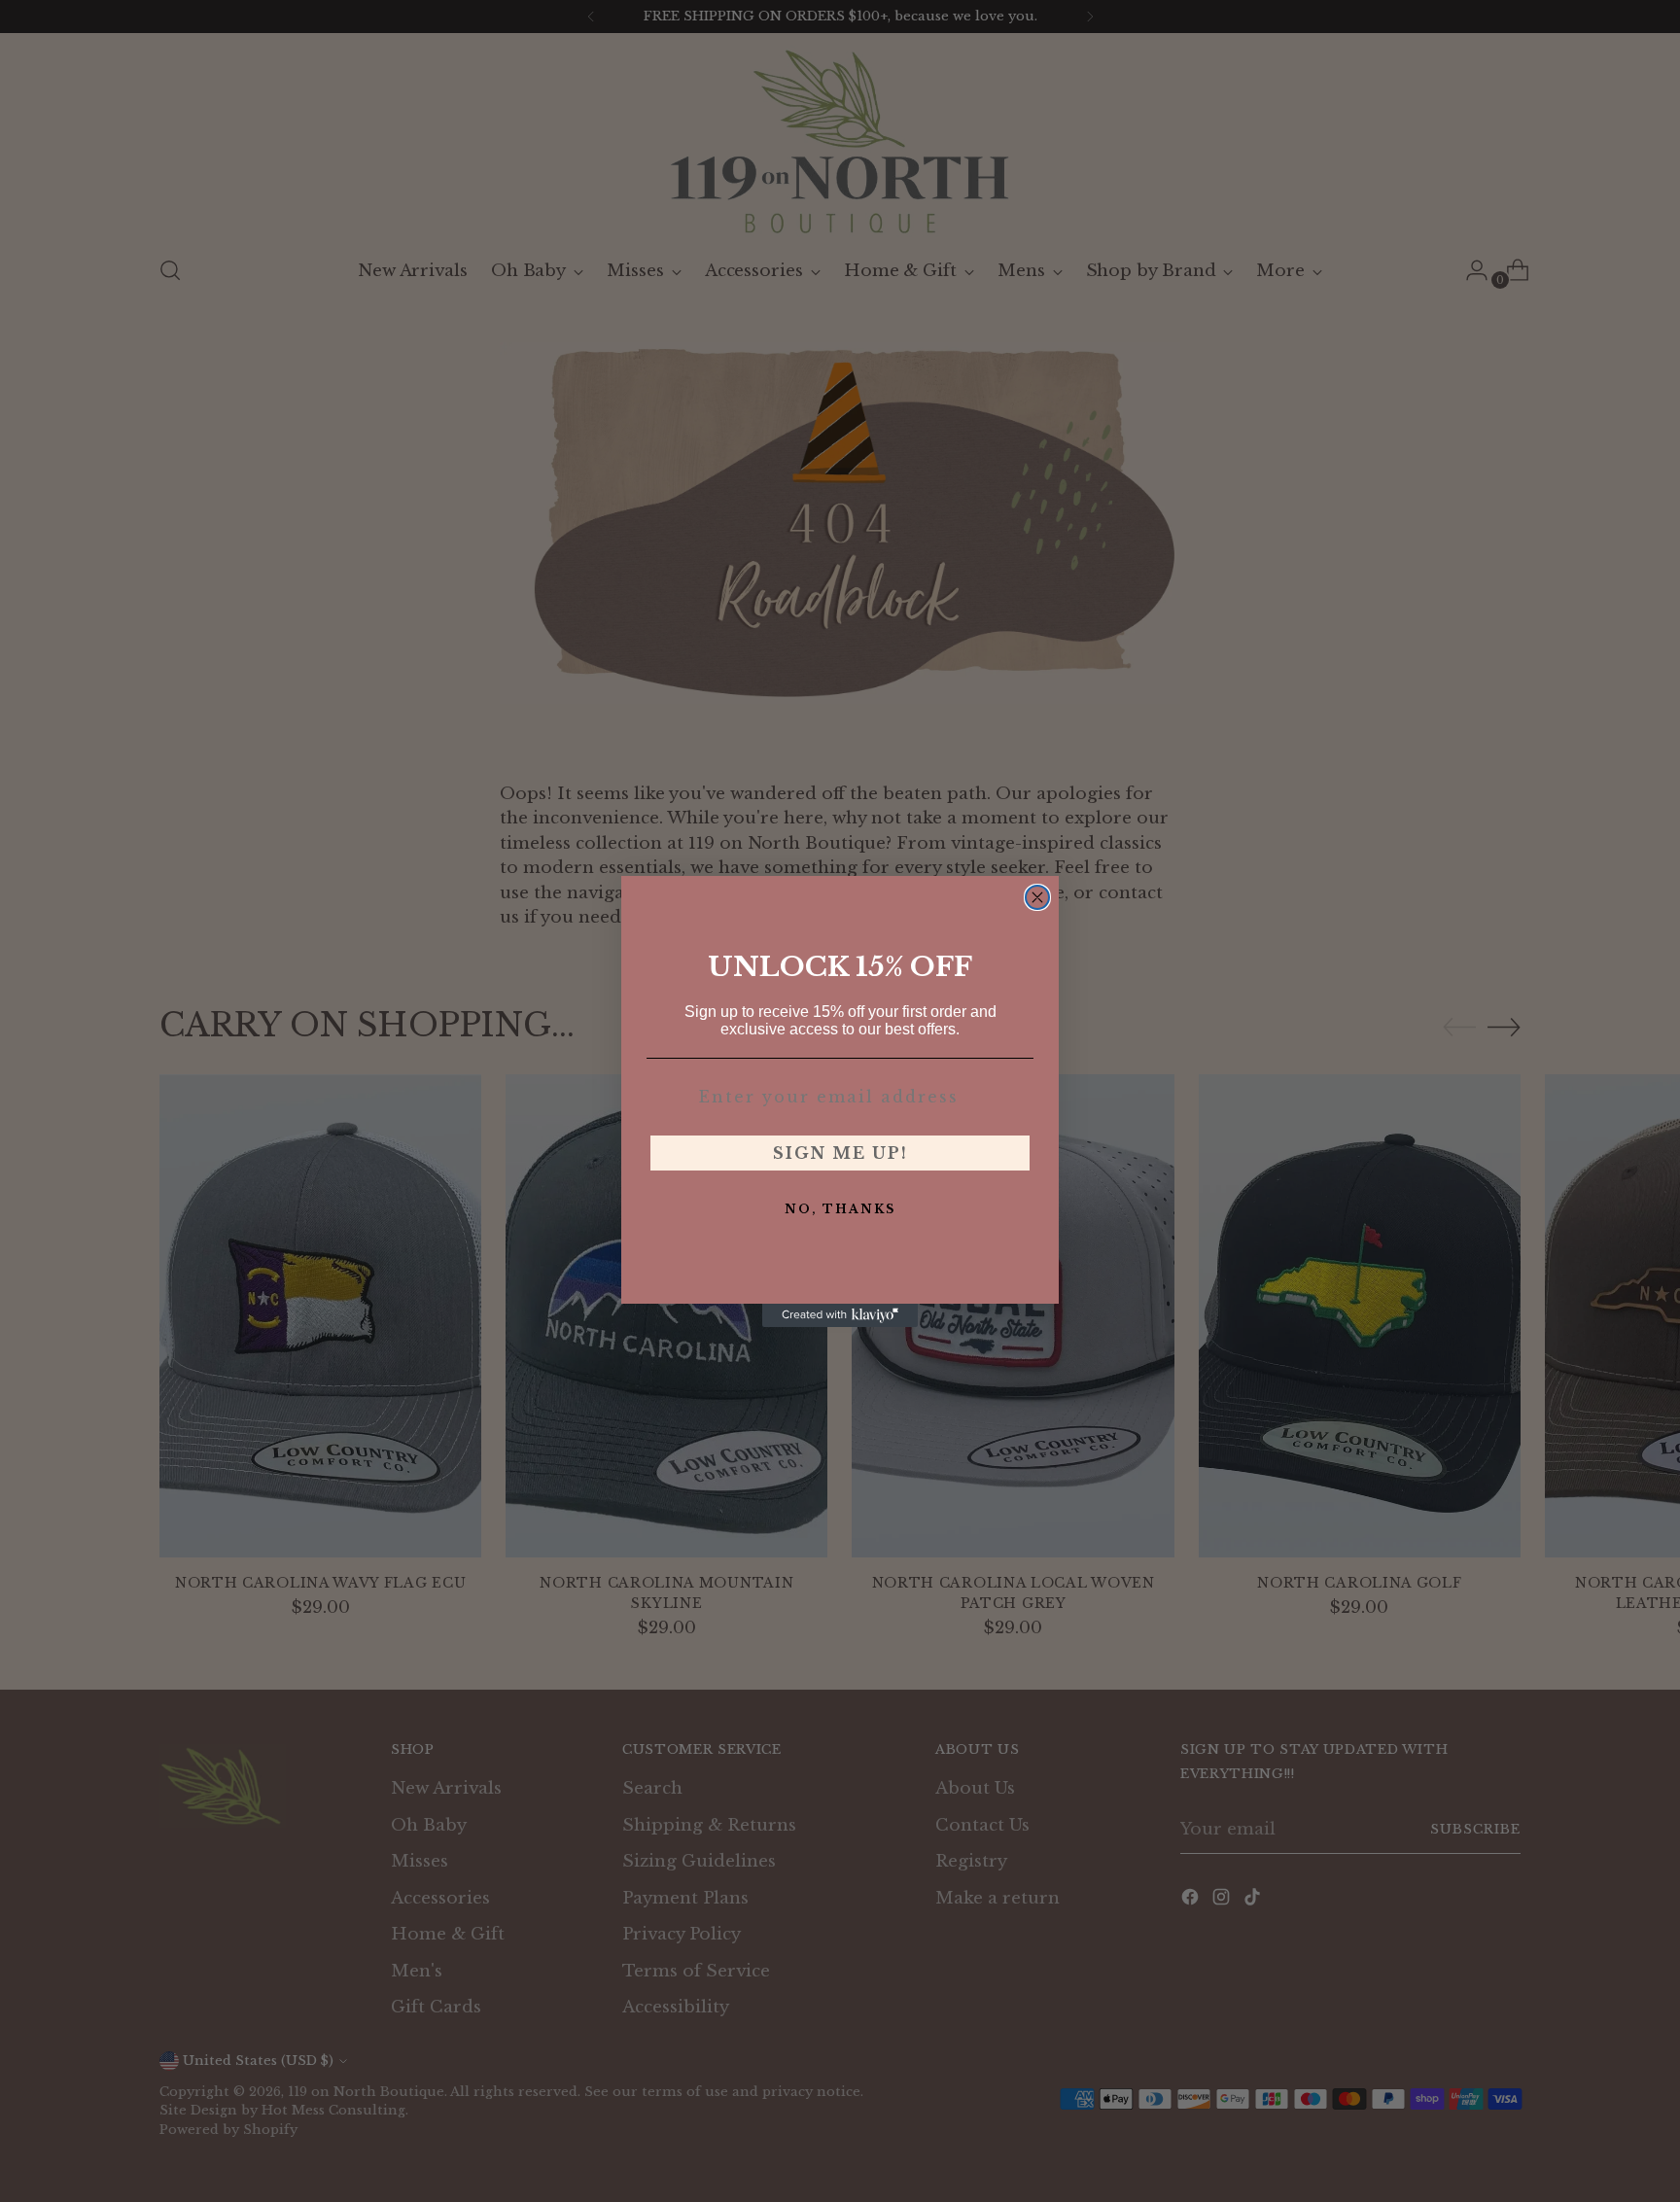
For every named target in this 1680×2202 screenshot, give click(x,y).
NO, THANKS (840, 1209)
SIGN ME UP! (840, 1153)
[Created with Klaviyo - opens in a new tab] (840, 1315)
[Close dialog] (1037, 897)
